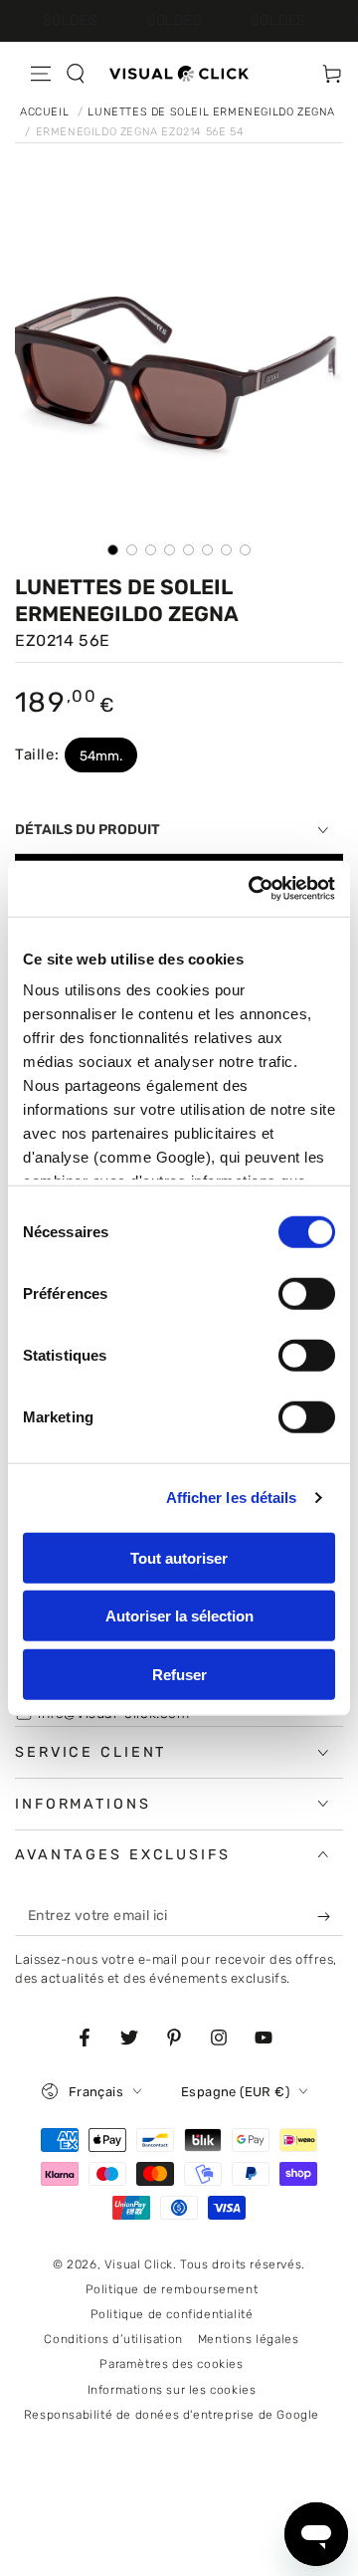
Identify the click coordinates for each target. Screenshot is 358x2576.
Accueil (46, 112)
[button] (76, 74)
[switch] (307, 1293)
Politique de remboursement (172, 2289)
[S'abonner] (328, 1916)
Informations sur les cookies (172, 2390)
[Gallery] (179, 376)
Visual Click (139, 2264)
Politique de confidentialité (172, 2314)
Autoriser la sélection (179, 1616)
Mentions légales (249, 2339)
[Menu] (41, 74)
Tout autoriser (179, 1557)
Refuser (179, 1674)
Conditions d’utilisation (113, 2339)
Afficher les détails (232, 1498)
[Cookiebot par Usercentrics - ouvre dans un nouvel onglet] (253, 889)
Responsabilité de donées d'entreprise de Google (172, 2415)
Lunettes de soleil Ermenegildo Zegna (211, 112)
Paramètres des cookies (171, 2364)
